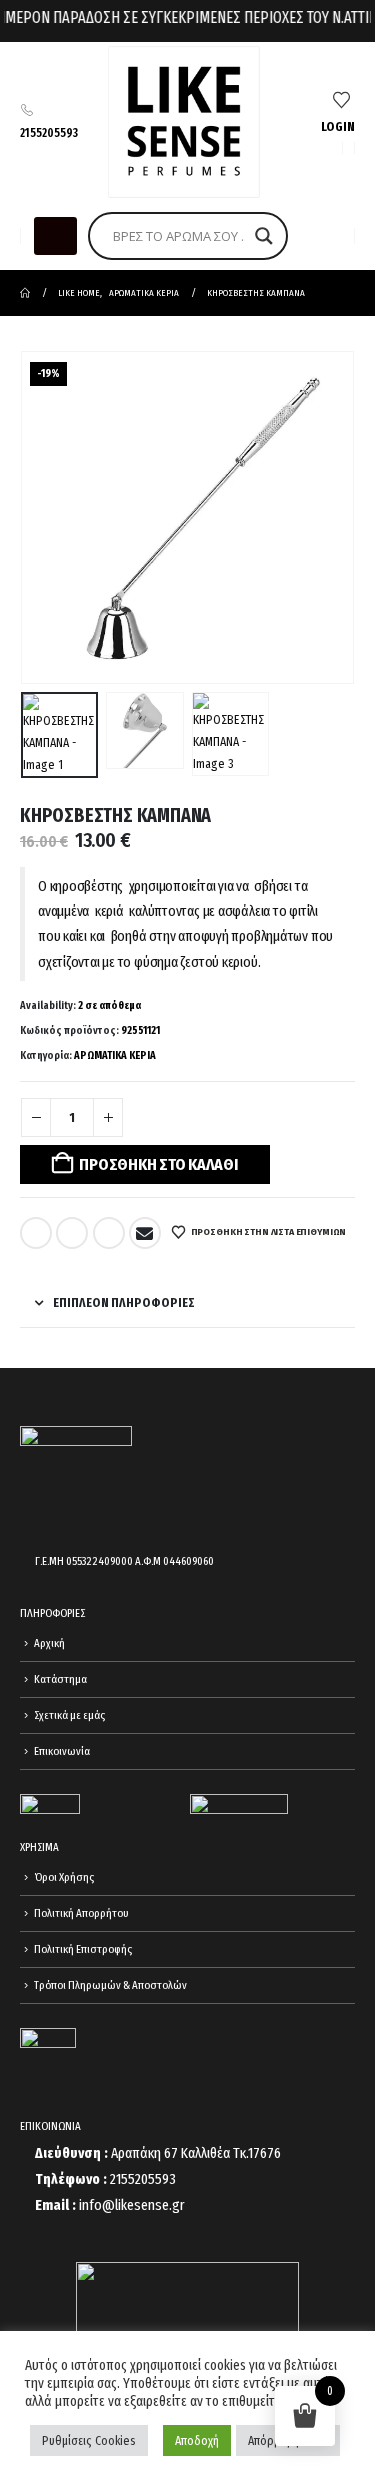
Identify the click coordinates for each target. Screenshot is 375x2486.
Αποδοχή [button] (197, 2440)
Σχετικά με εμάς (69, 1715)
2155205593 (49, 133)
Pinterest (109, 1233)
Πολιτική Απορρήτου (81, 1913)
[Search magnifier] (264, 236)
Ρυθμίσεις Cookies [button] (89, 2440)
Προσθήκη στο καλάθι (158, 1164)
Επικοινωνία (62, 1751)
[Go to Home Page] (25, 293)
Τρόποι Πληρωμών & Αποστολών (110, 1985)
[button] (55, 236)
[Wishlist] (341, 101)
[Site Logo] (184, 122)
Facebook (36, 1233)
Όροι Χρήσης (64, 1877)
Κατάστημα (60, 1679)
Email (145, 1233)
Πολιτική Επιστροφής (83, 1949)
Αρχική (49, 1643)
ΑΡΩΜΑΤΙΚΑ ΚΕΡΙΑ (115, 1055)
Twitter (72, 1233)
